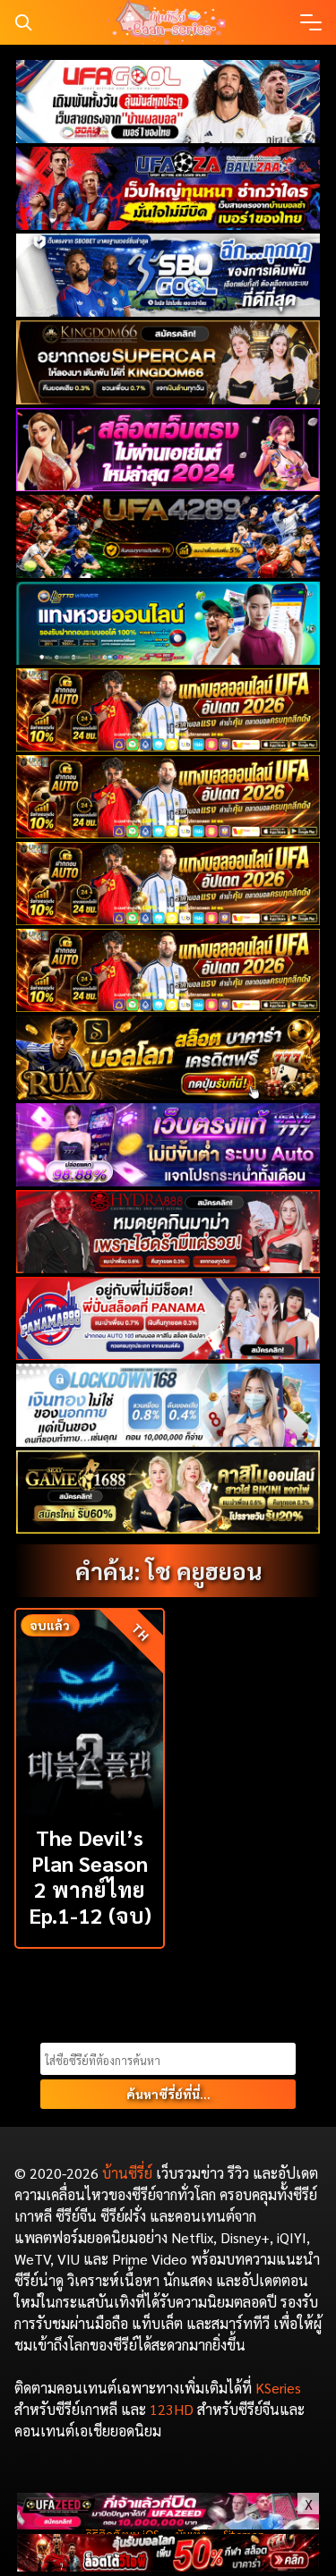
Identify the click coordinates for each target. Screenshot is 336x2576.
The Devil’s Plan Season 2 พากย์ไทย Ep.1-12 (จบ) (90, 1875)
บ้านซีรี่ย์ (127, 2173)
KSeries (278, 2388)
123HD (172, 2409)
